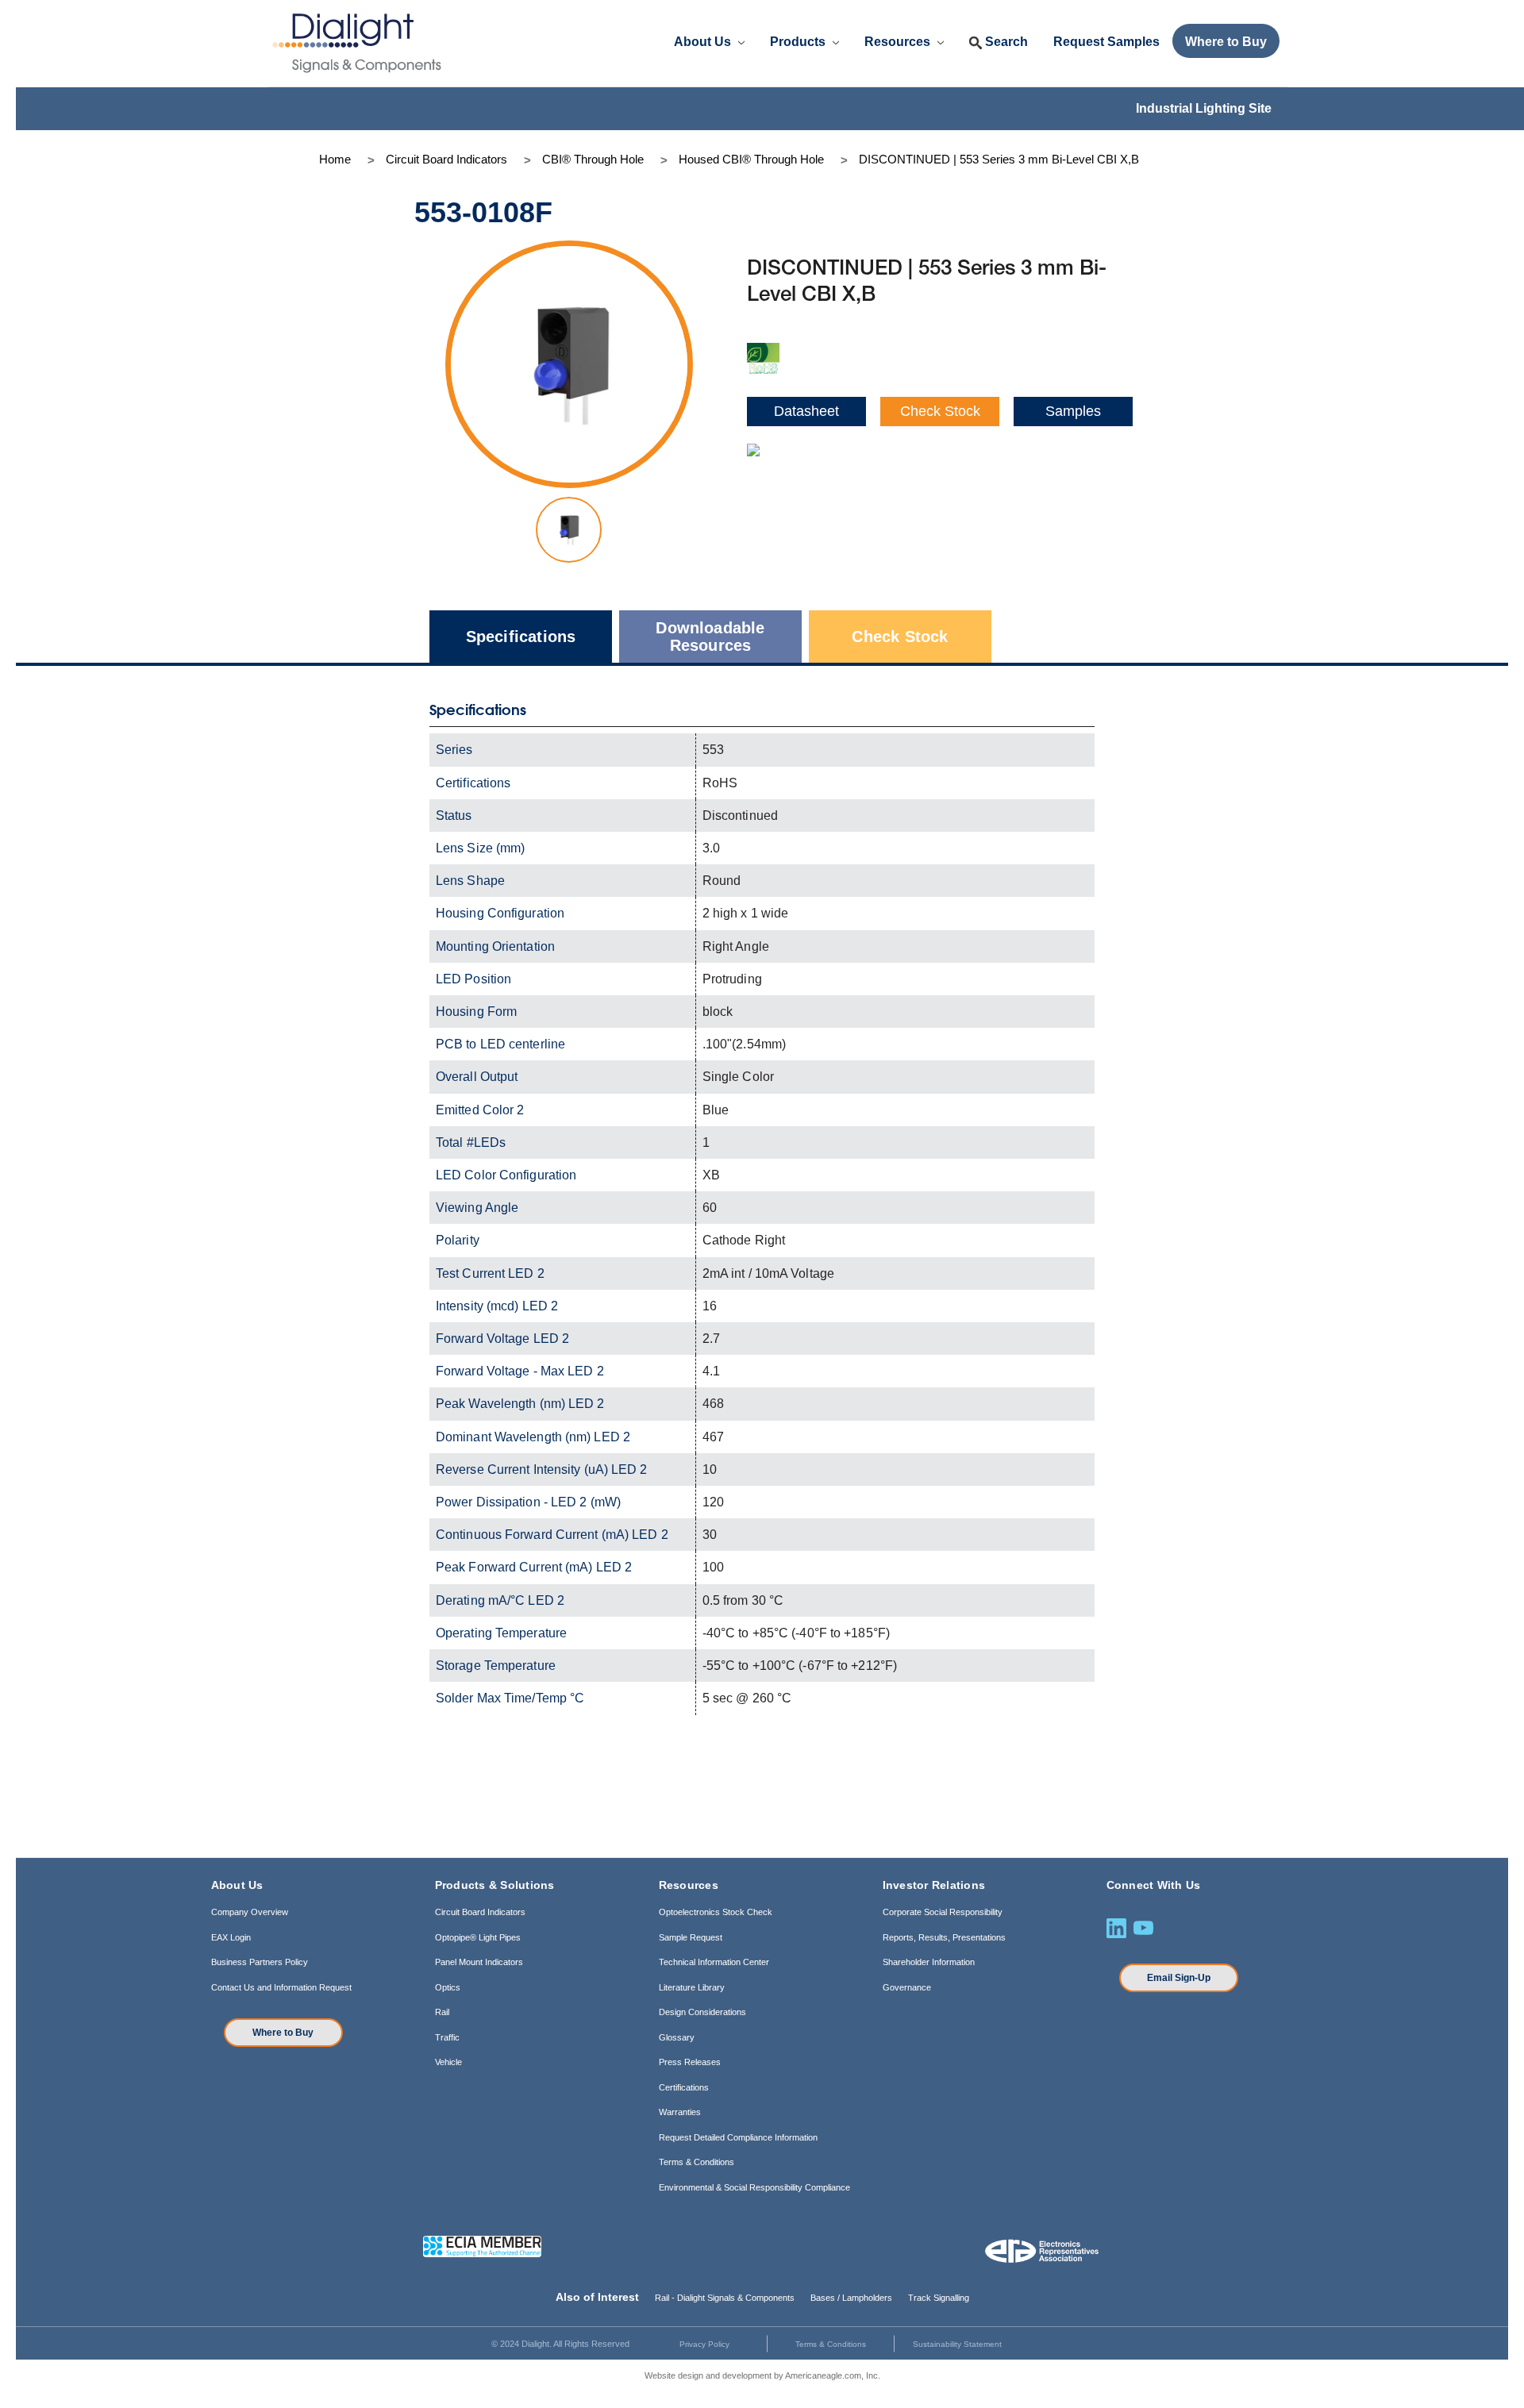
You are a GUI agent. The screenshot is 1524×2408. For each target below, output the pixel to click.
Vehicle (448, 2062)
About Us (704, 42)
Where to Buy (283, 2033)
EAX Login (231, 1937)
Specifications (521, 637)
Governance (907, 1987)
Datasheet (806, 411)
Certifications (684, 2087)
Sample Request (691, 1937)
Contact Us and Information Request (281, 1987)
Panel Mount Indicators (479, 1962)
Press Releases (690, 2062)
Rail (442, 2012)
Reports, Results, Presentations (944, 1937)
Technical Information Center (714, 1962)
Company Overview (250, 1912)
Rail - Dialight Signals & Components (725, 2298)
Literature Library (692, 1987)
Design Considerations (702, 2012)
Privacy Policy (704, 2344)
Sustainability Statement (957, 2344)
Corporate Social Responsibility (943, 1912)
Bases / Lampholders (851, 2298)
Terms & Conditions (697, 2162)
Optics (448, 1987)
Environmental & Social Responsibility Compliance (754, 2187)
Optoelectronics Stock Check (716, 1912)
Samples (1073, 411)
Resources (899, 42)
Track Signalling (939, 2298)
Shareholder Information (929, 1962)
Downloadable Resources (710, 637)
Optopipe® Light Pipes (478, 1937)
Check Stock (940, 411)
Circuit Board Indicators (480, 1912)
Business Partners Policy (260, 1962)
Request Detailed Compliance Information (738, 2137)
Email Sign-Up (1179, 1978)
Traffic (447, 2037)
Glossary (677, 2037)
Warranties (680, 2112)
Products (799, 42)
